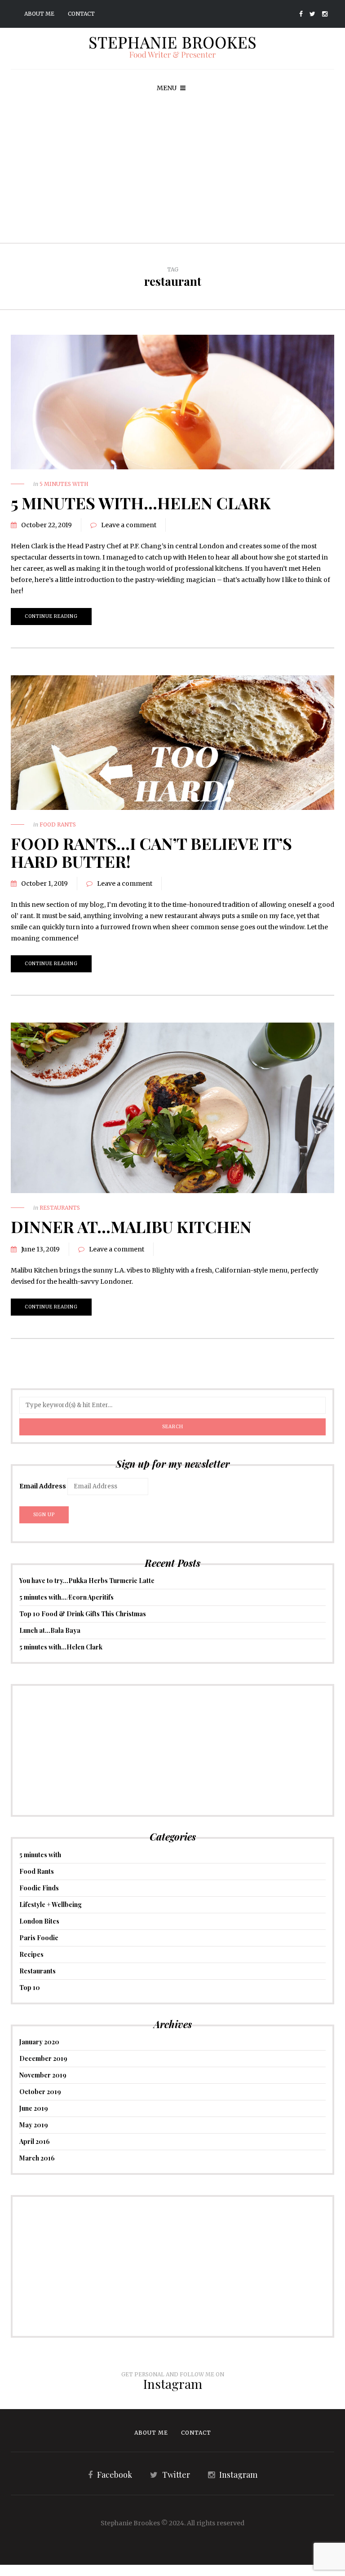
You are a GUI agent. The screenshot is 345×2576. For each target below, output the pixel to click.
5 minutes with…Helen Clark (141, 503)
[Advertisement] (172, 175)
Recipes (31, 1954)
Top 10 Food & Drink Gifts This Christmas (83, 1614)
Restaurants (60, 1208)
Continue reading (51, 616)
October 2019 (40, 2092)
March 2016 (37, 2158)
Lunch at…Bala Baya (50, 1630)
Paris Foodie (39, 1938)
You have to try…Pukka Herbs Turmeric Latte (87, 1581)
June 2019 (34, 2108)
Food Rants (58, 824)
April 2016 (35, 2141)
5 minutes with (64, 484)
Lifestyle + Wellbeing (51, 1905)
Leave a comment (129, 525)
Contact (81, 14)
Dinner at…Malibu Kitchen (131, 1226)
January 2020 (39, 2042)
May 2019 (34, 2125)
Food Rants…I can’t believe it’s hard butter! (151, 852)
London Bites (39, 1921)
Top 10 (30, 1988)
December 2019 (43, 2058)
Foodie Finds (39, 1888)
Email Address (43, 1486)
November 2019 (43, 2075)
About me (39, 14)
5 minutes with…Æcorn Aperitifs (66, 1597)
